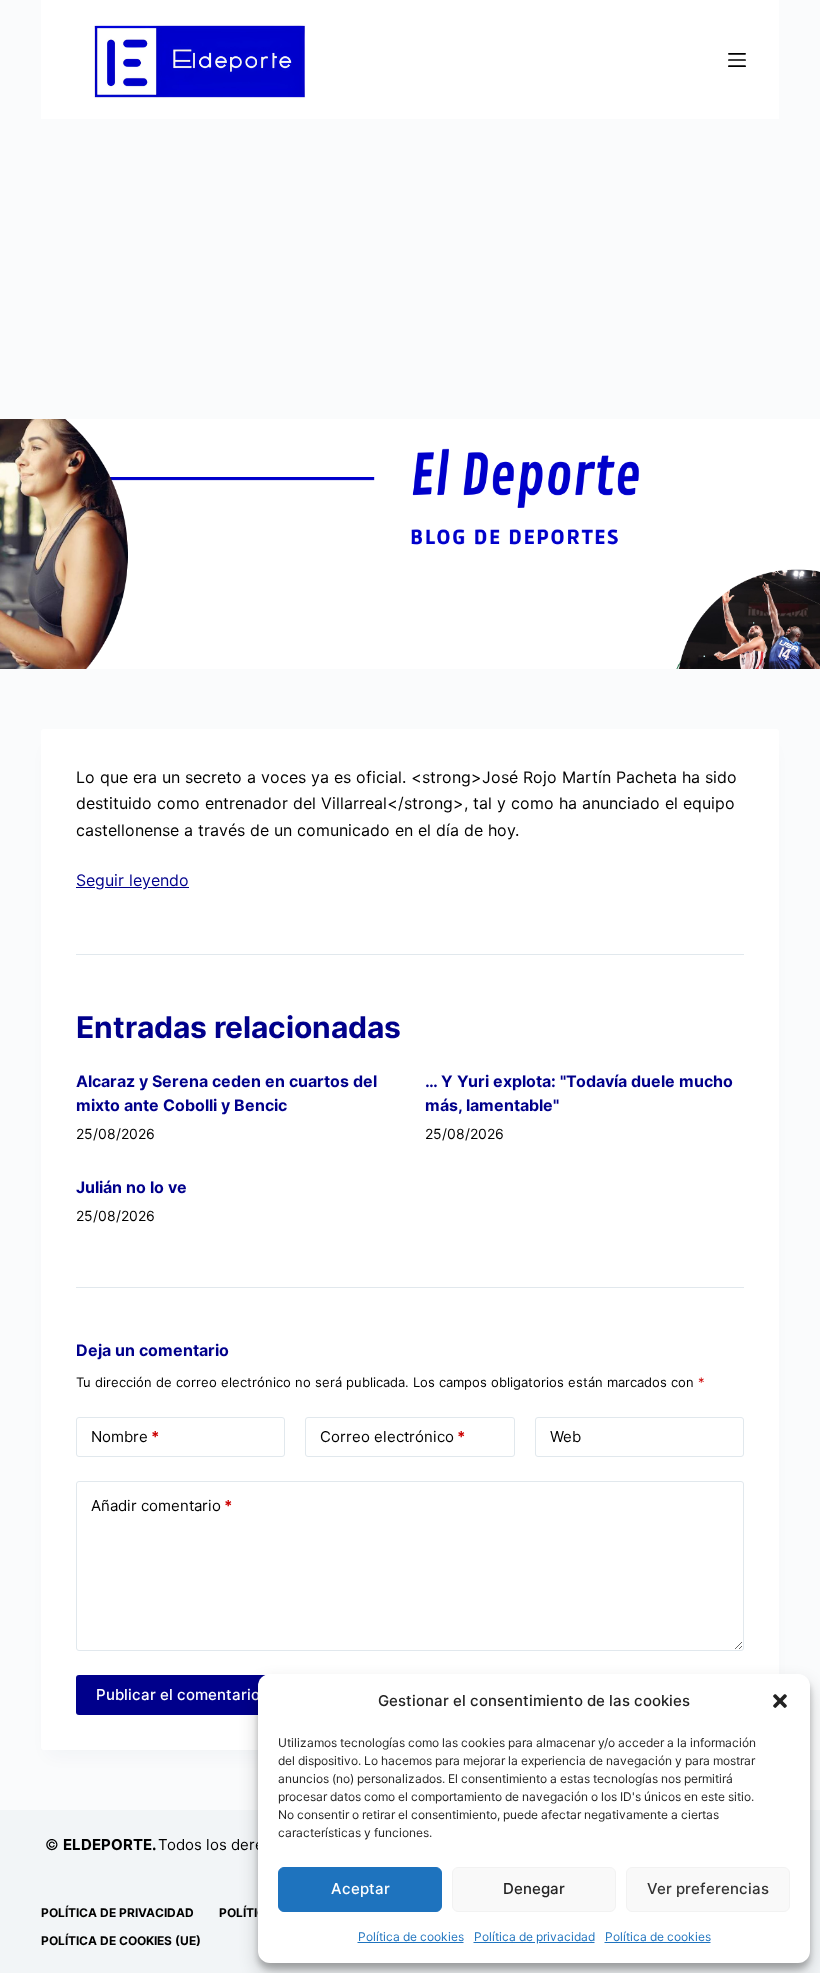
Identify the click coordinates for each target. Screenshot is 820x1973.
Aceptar (360, 1888)
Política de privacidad (534, 1936)
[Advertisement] (410, 269)
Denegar (534, 1888)
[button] (780, 1701)
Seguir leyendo (132, 880)
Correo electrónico (392, 1436)
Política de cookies (411, 1936)
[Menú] (737, 60)
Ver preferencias (708, 1888)
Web (565, 1436)
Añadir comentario (161, 1505)
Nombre (125, 1436)
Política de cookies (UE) (121, 1940)
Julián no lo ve (131, 1187)
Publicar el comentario (178, 1694)
